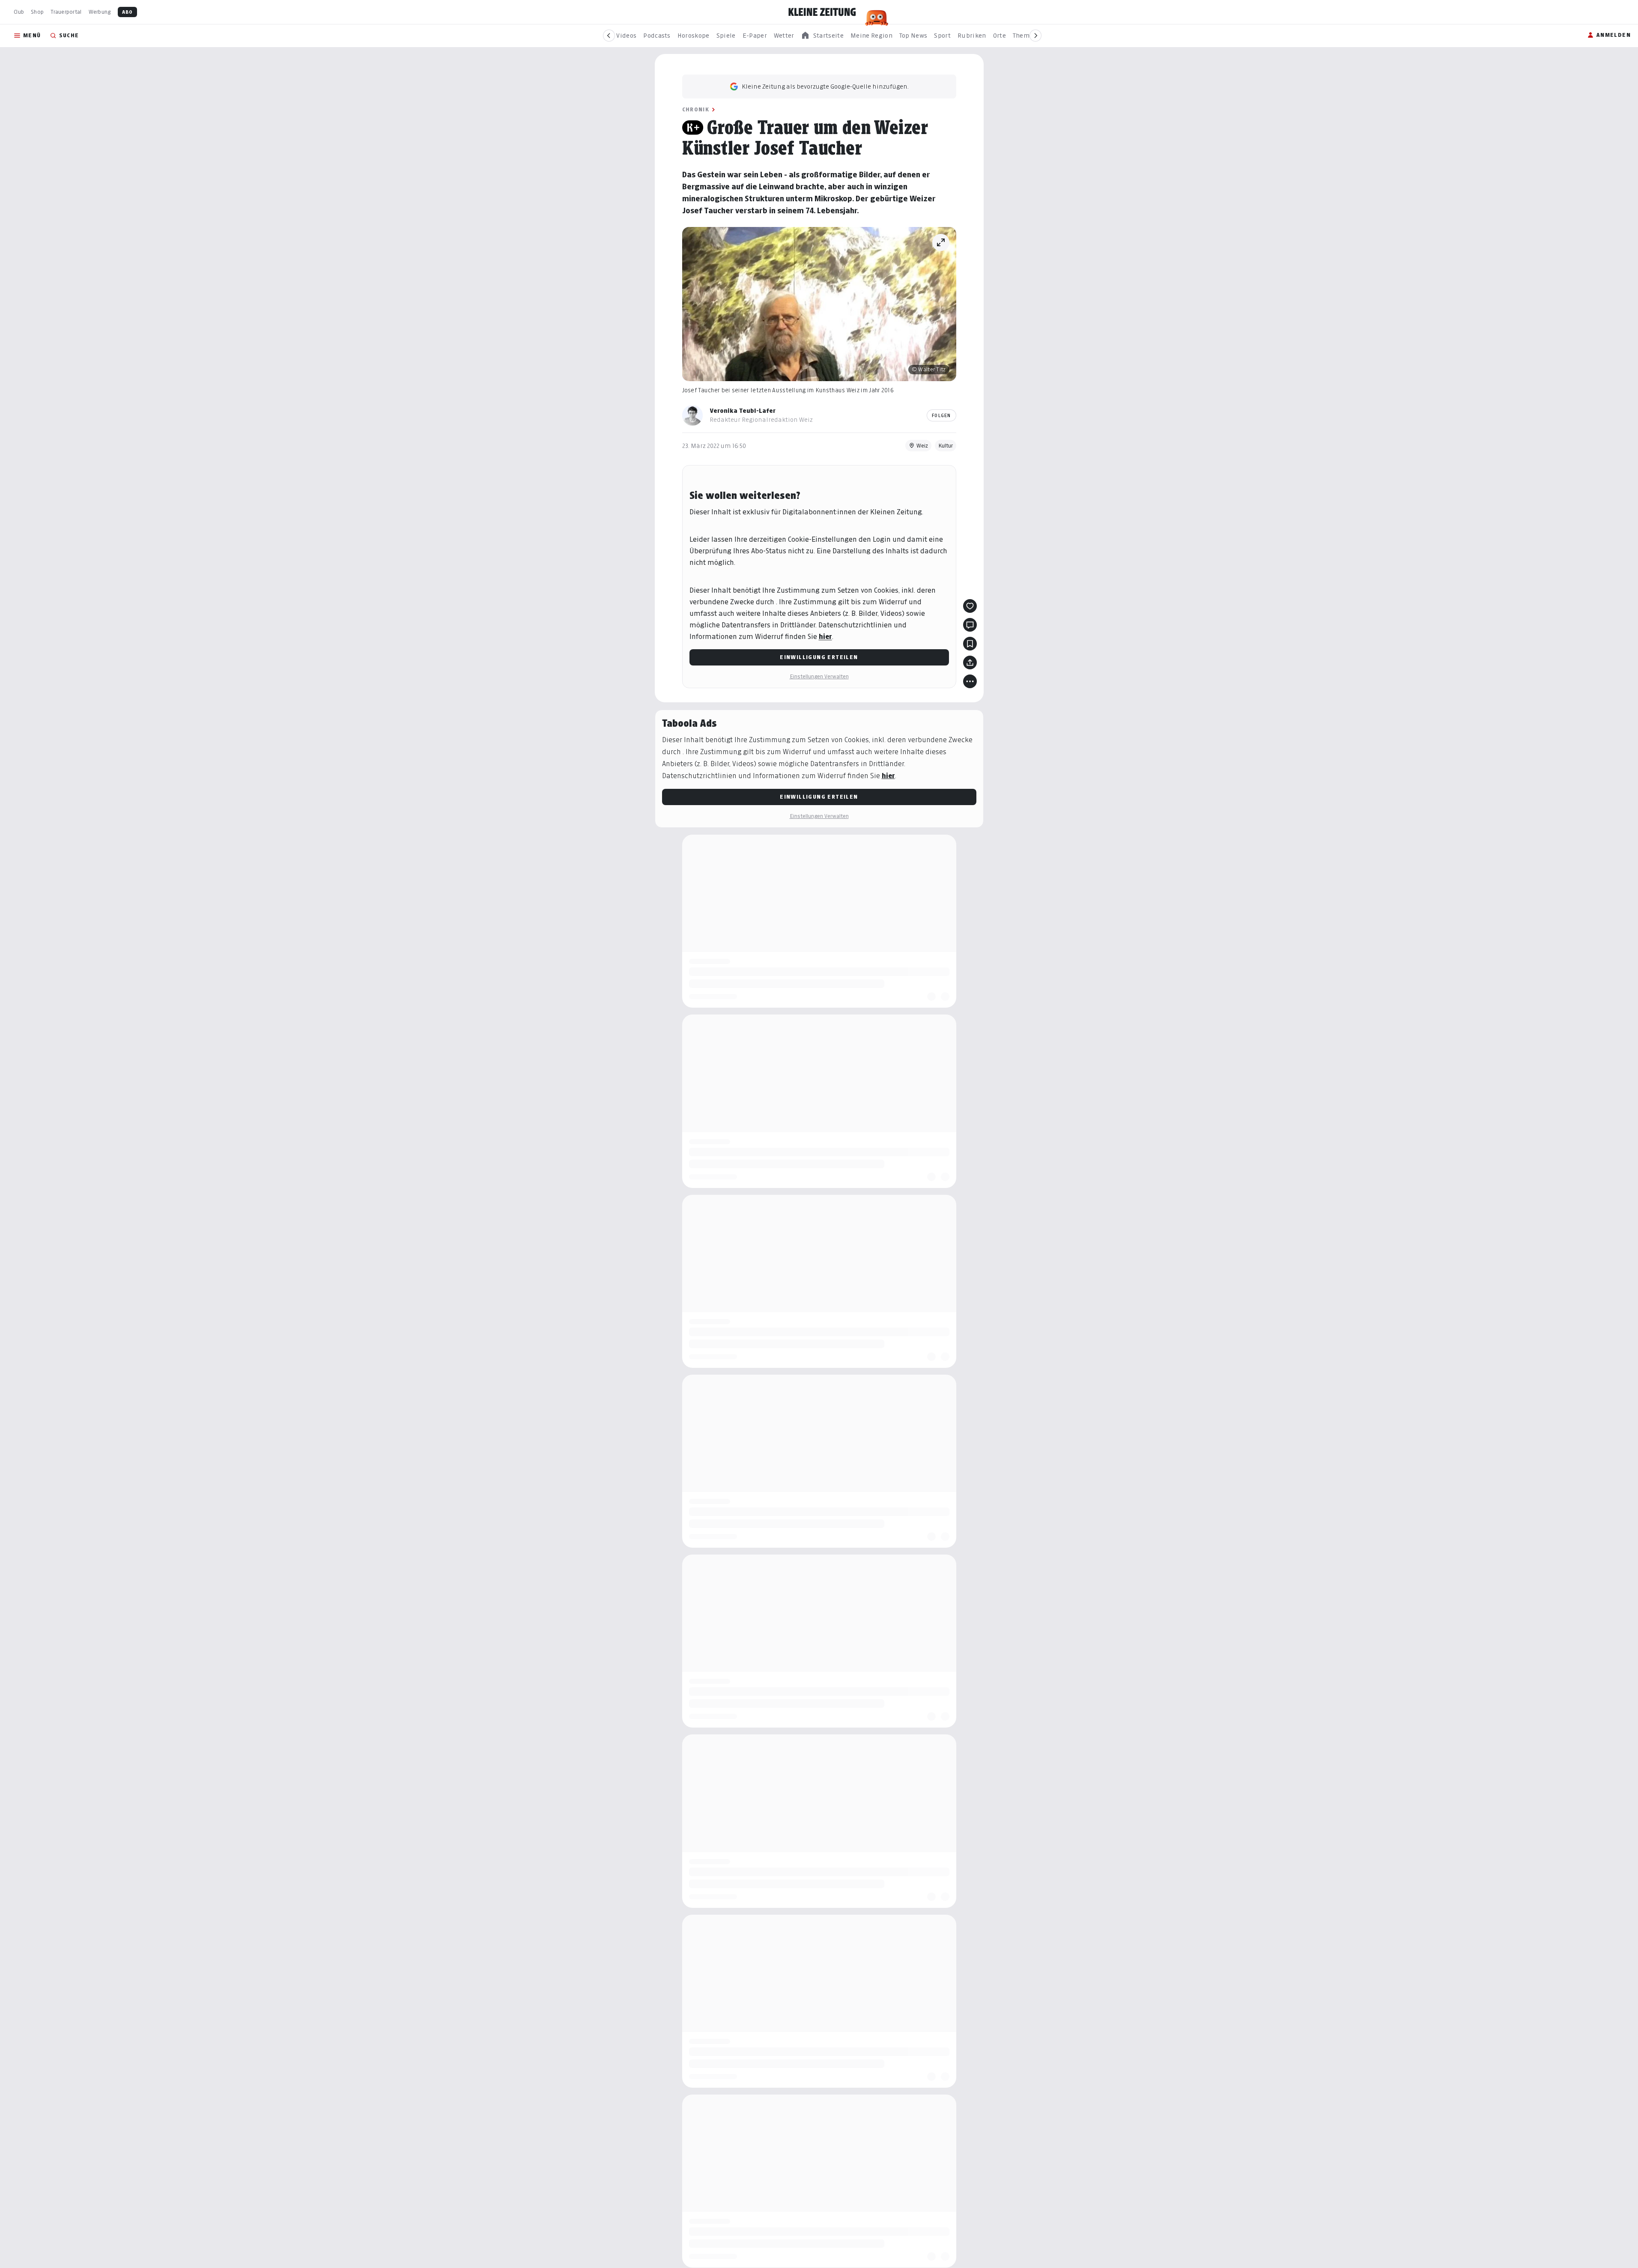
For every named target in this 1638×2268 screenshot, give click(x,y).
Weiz (922, 446)
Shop (37, 12)
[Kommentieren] (970, 625)
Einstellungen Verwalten (819, 676)
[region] (822, 36)
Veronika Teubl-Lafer (743, 410)
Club (19, 12)
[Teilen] (970, 662)
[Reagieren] (970, 606)
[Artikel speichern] (970, 644)
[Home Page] (822, 12)
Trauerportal (66, 12)
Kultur (946, 446)
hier (825, 637)
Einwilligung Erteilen (819, 657)
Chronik (696, 109)
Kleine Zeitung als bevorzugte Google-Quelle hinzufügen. (825, 86)
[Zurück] (609, 36)
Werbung (100, 12)
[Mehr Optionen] (970, 681)
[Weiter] (1035, 36)
